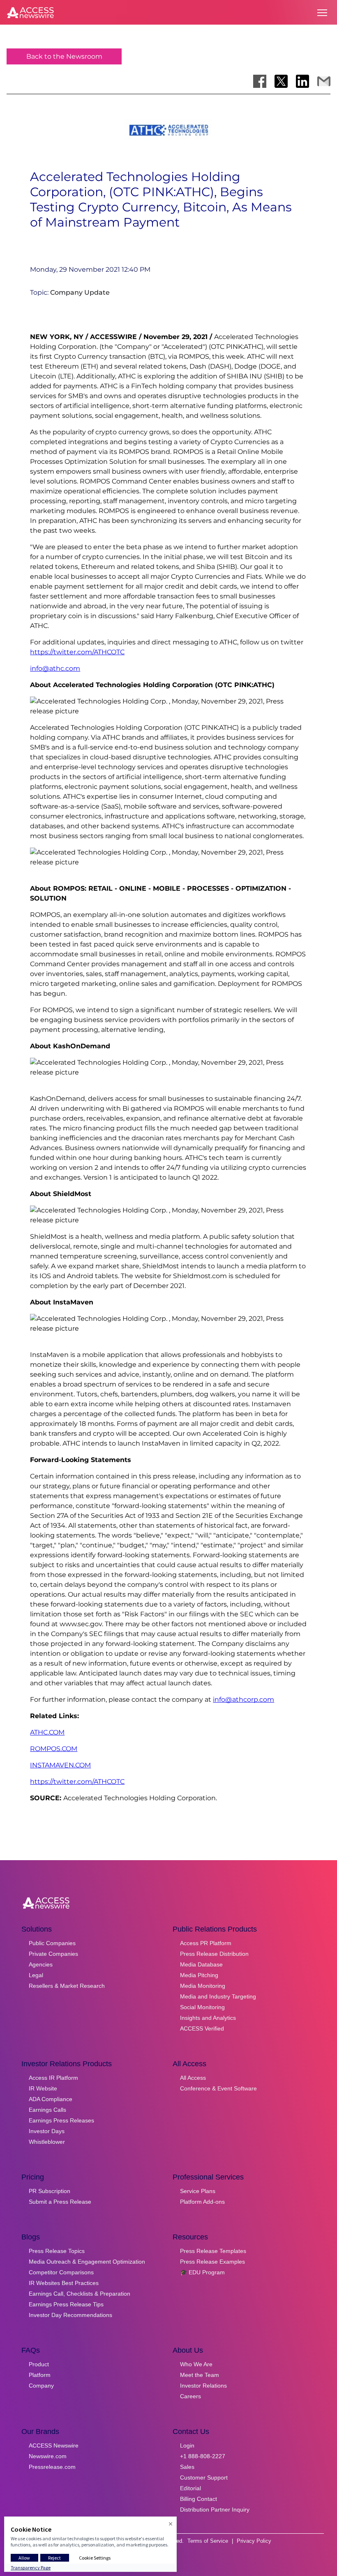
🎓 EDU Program (202, 2272)
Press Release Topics (57, 2251)
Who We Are (196, 2364)
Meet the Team (200, 2375)
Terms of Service (208, 2541)
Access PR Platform (206, 1943)
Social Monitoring (202, 2007)
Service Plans (198, 2191)
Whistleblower (47, 2142)
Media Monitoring (203, 1986)
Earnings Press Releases (61, 2120)
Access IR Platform (53, 2078)
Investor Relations (203, 2386)
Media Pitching (199, 1975)
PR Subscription (50, 2191)
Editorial (190, 2488)
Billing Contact (199, 2499)
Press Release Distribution (214, 1954)
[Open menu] (322, 13)
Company (41, 2386)
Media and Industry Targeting (218, 1996)
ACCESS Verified (202, 2028)
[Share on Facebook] (260, 81)
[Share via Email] (324, 81)
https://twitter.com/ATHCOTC (77, 652)
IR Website (43, 2088)
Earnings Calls (47, 2110)
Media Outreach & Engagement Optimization (87, 2262)
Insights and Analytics (208, 2018)
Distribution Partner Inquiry (215, 2510)
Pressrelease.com (52, 2467)
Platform (40, 2375)
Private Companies (53, 1954)
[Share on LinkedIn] (302, 81)
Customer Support (204, 2477)
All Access (193, 2078)
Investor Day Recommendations (70, 2315)
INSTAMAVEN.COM (60, 1765)
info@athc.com (55, 668)
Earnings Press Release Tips (66, 2304)
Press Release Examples (212, 2262)
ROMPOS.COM (54, 1749)
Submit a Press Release (60, 2202)
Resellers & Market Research (67, 1986)
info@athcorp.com (244, 1699)
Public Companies (52, 1943)
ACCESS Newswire (54, 2445)
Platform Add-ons (202, 2202)
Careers (190, 2396)
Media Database (201, 1964)
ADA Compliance (51, 2099)
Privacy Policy (254, 2541)
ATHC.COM (47, 1732)
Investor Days (47, 2131)
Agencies (41, 1964)
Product (39, 2364)
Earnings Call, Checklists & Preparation (80, 2294)
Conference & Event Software (218, 2088)
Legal (36, 1975)
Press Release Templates (213, 2251)
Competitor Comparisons (61, 2272)
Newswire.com (48, 2456)
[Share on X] (281, 81)
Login (187, 2445)
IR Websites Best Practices (64, 2283)
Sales (187, 2467)
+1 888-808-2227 (203, 2456)
